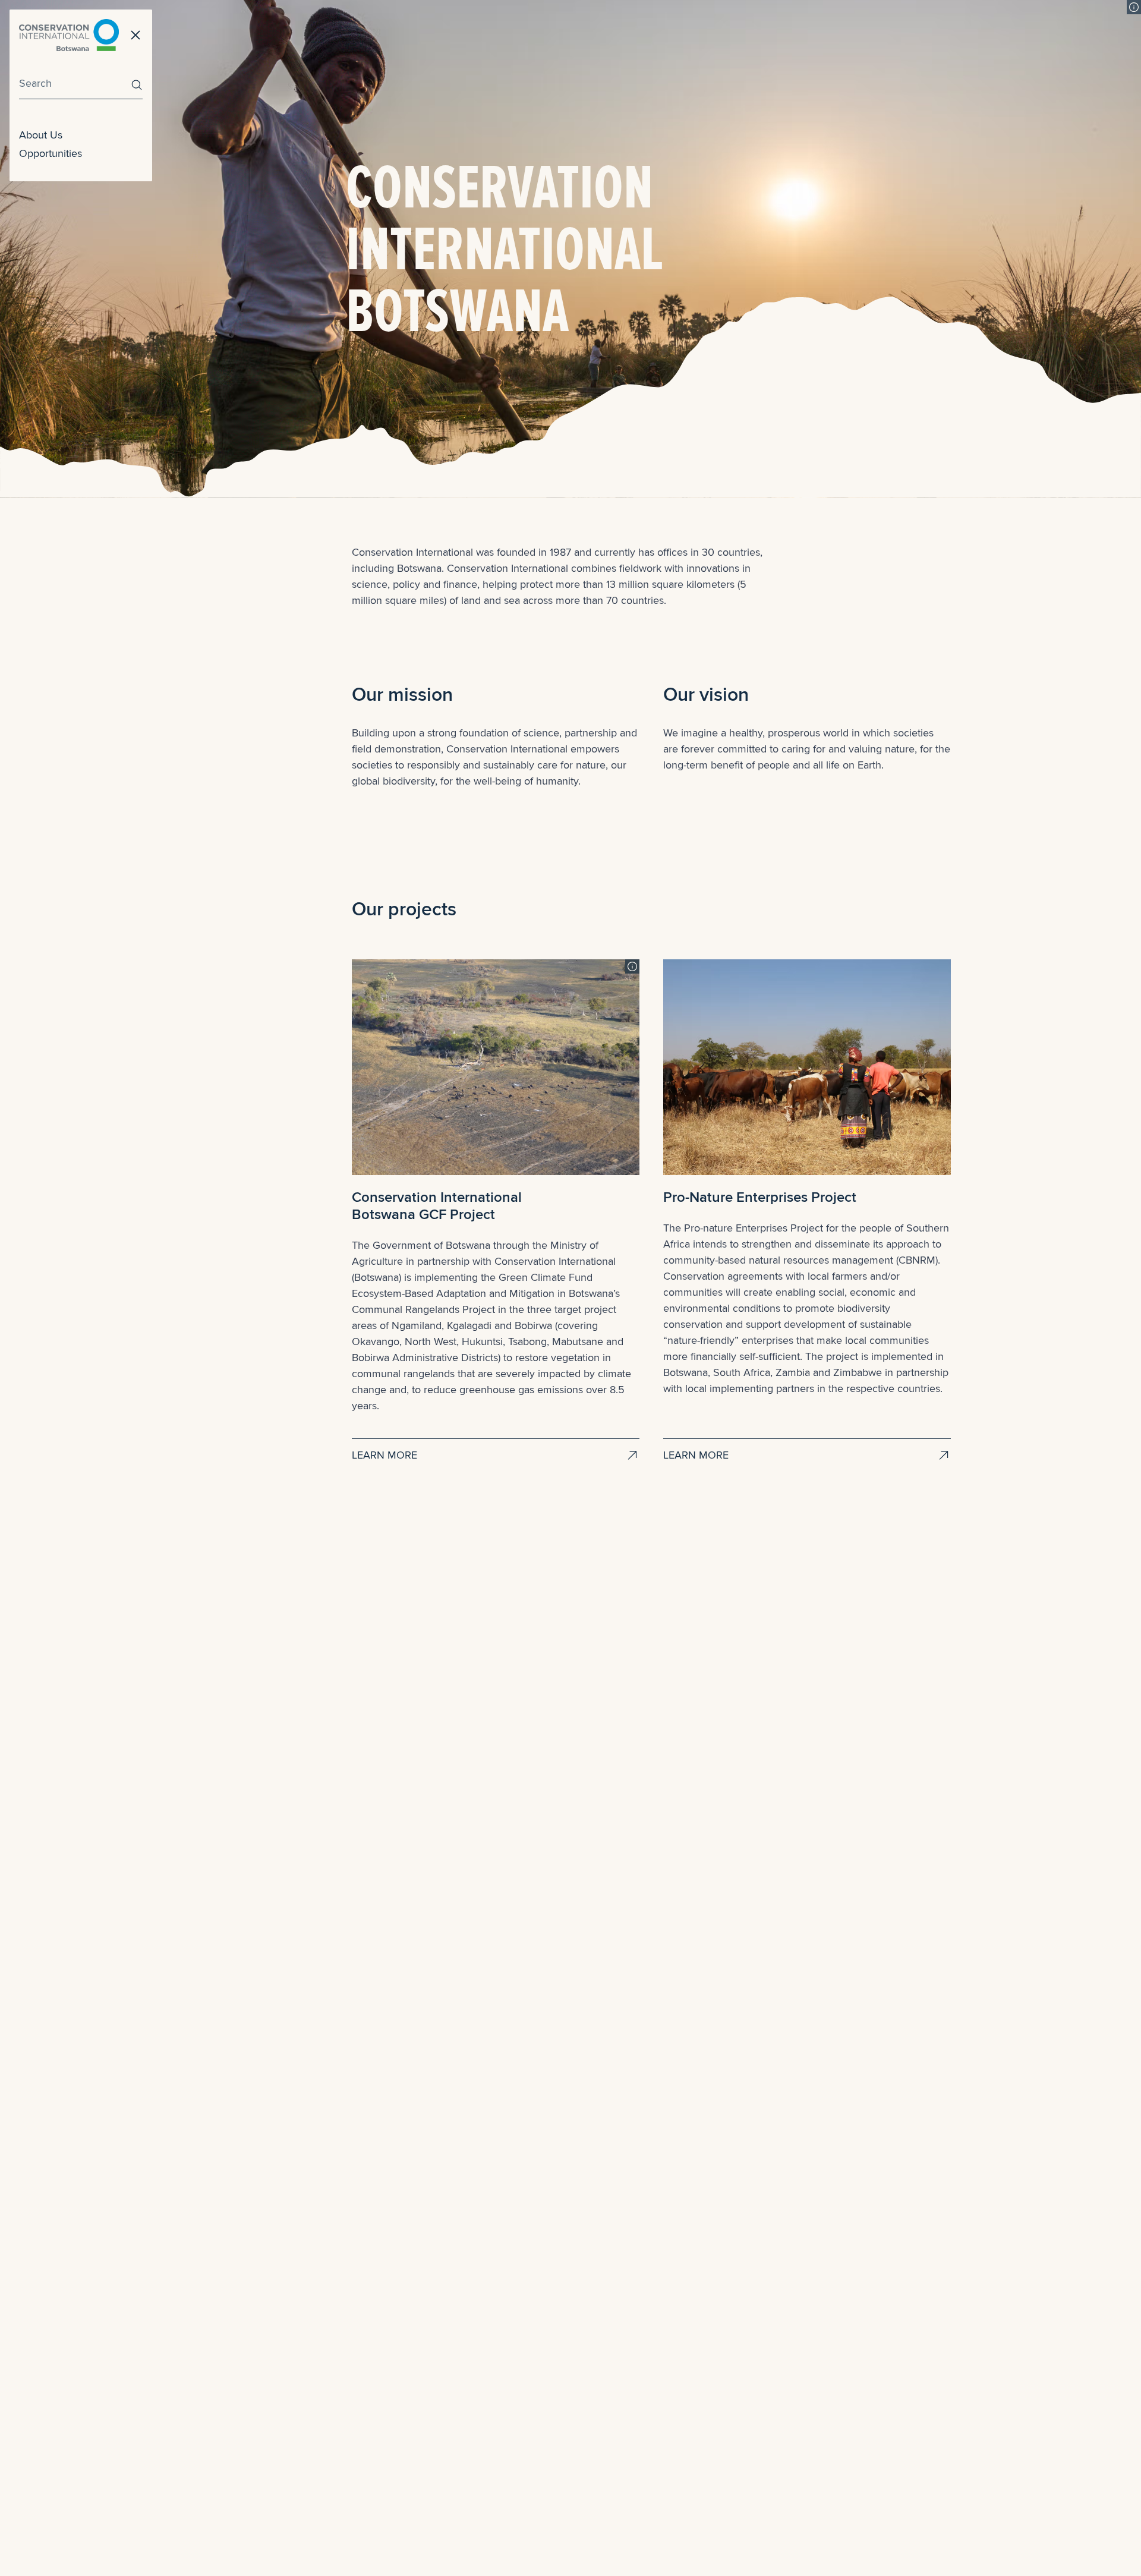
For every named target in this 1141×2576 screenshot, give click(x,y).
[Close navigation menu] (135, 35)
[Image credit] (1134, 7)
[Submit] (134, 85)
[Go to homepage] (69, 35)
